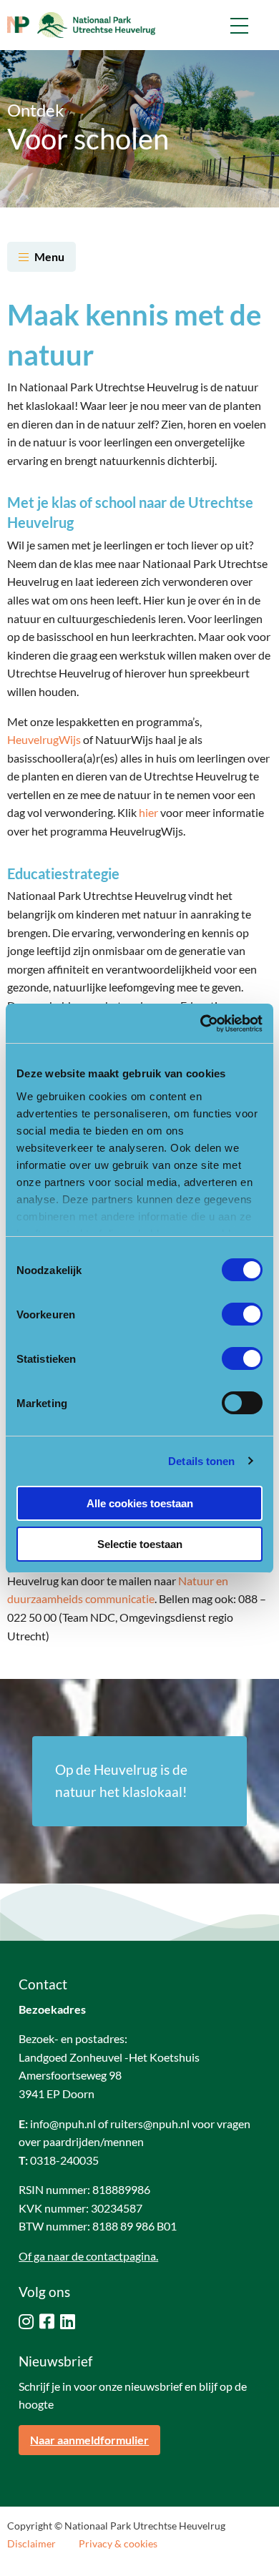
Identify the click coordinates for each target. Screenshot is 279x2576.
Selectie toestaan (140, 1544)
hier (148, 812)
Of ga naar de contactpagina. (88, 2256)
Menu (49, 256)
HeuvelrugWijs (44, 739)
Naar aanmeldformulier (89, 2440)
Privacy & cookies (118, 2544)
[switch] (242, 1314)
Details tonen (201, 1461)
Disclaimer (31, 2544)
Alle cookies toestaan (140, 1503)
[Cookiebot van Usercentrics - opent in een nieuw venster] (201, 1024)
